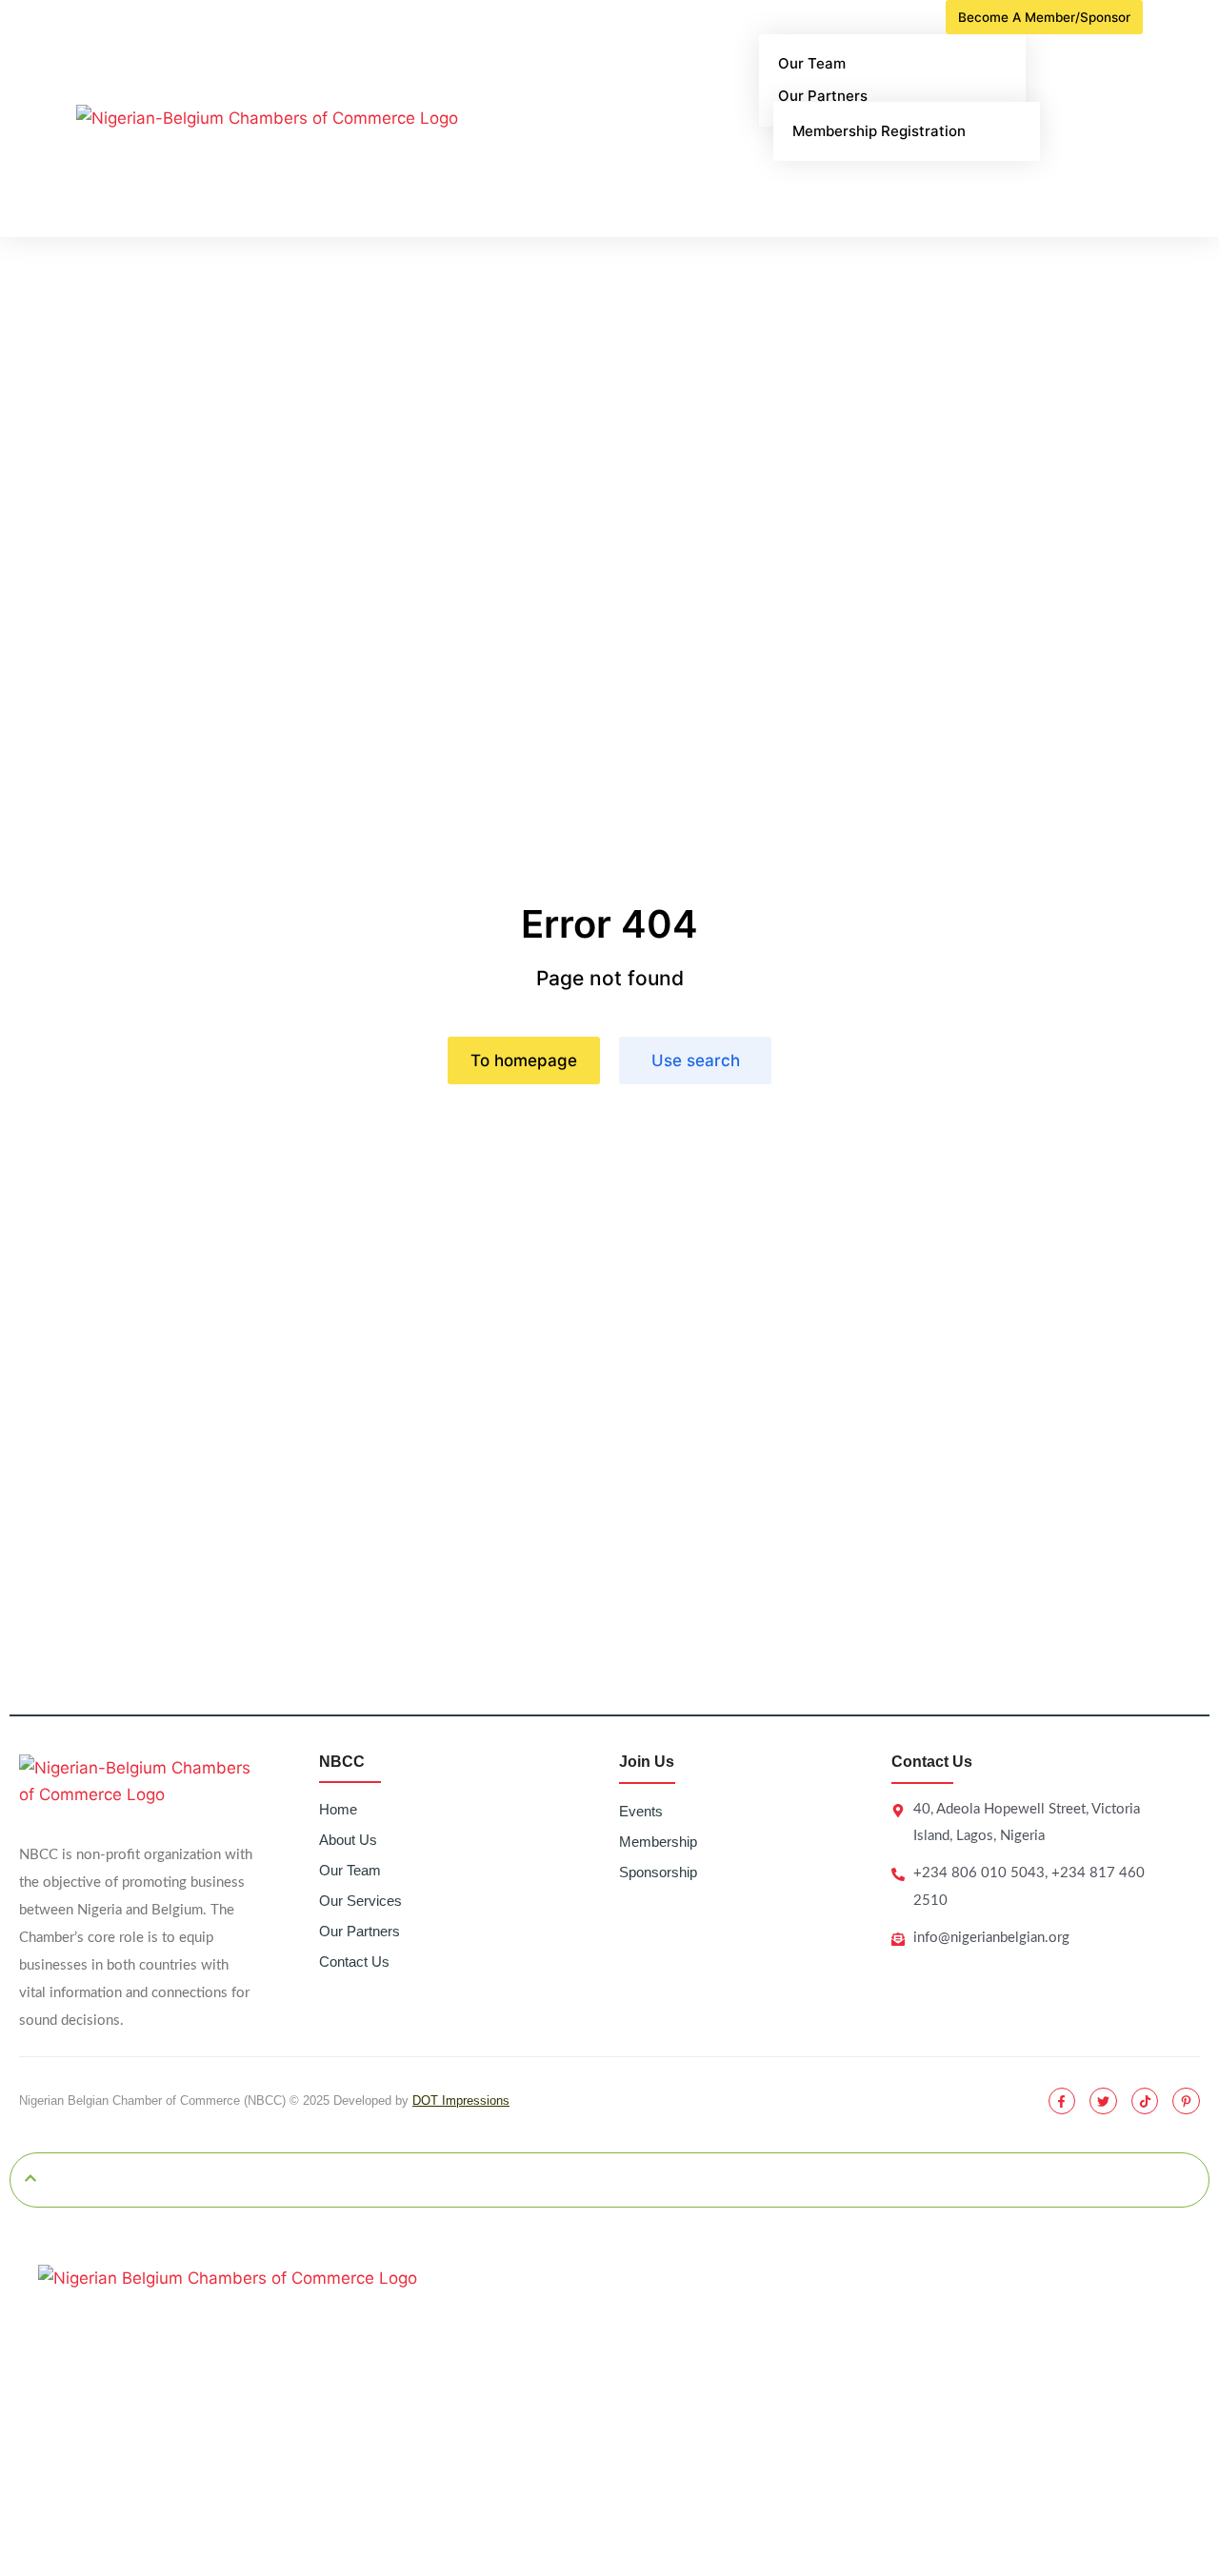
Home (338, 1809)
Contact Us (354, 1962)
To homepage (524, 1060)
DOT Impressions (461, 2100)
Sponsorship (658, 1872)
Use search (696, 1060)
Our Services (360, 1901)
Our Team (350, 1870)
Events (641, 1811)
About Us (348, 1840)
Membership (658, 1842)
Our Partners (360, 1931)
